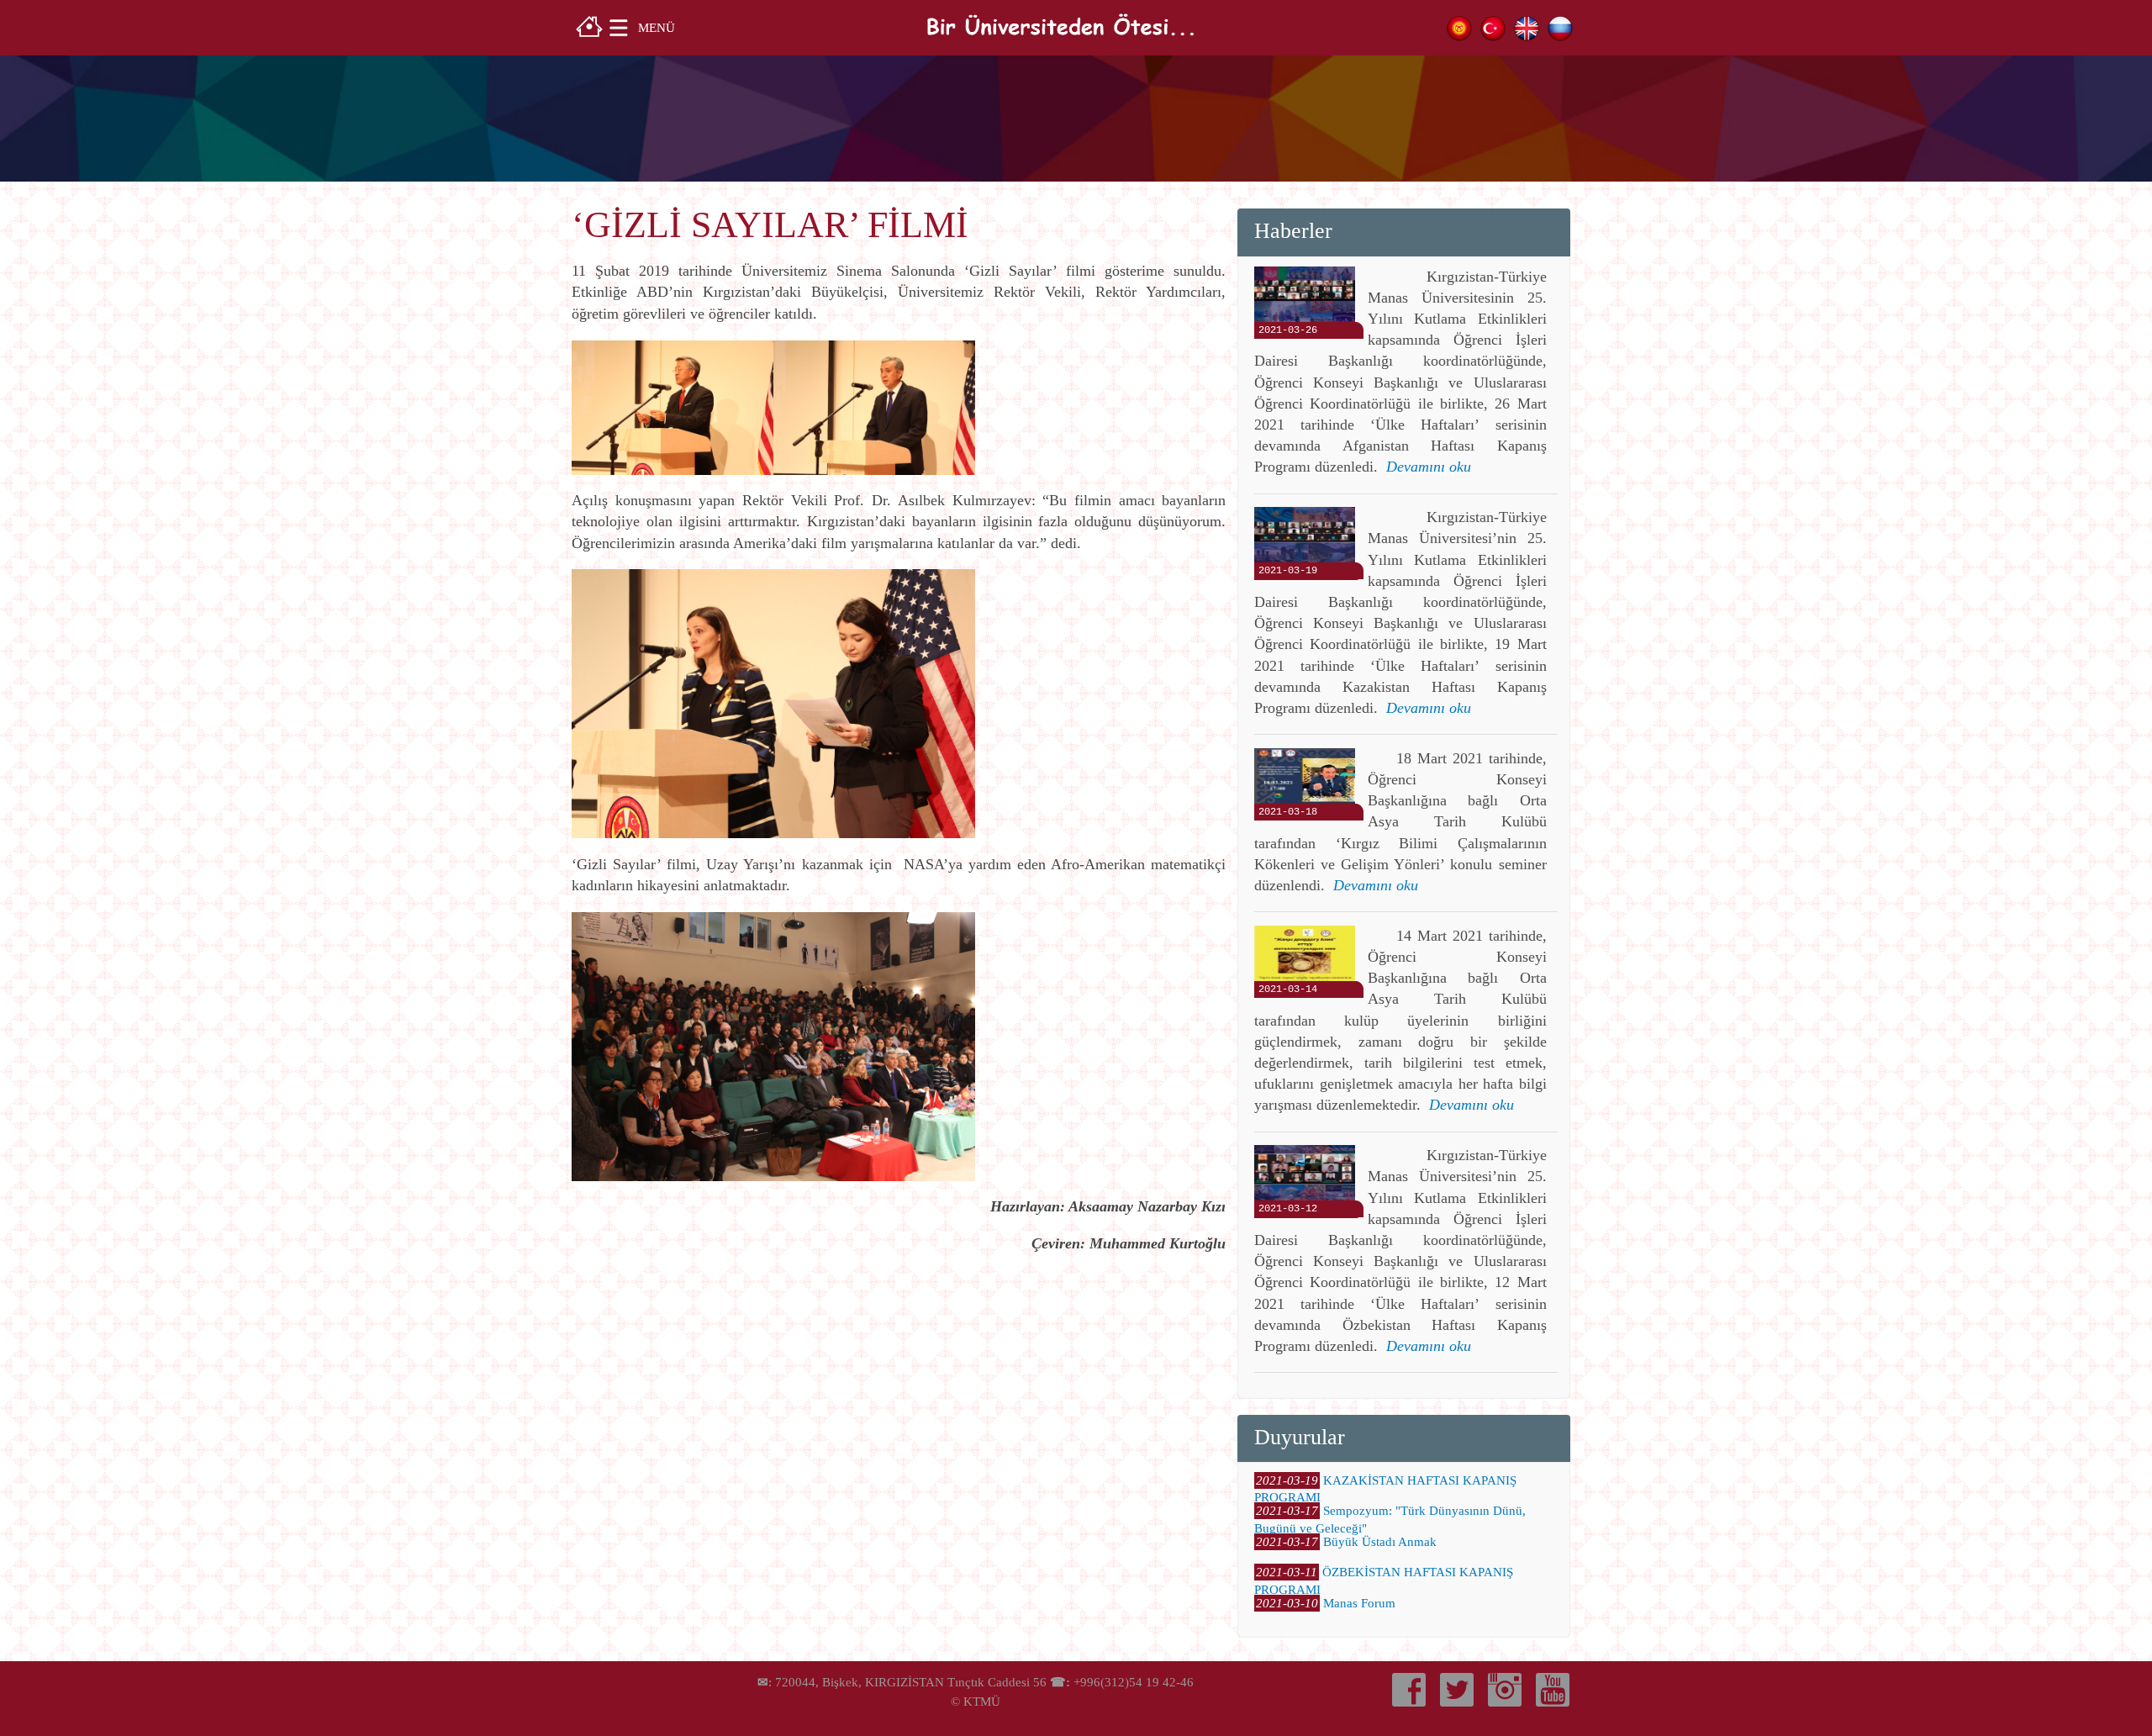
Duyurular (1300, 1437)
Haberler (1293, 231)
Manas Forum (1359, 1603)
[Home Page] (589, 25)
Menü (657, 27)
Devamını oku (1429, 467)
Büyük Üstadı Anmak (1380, 1542)
